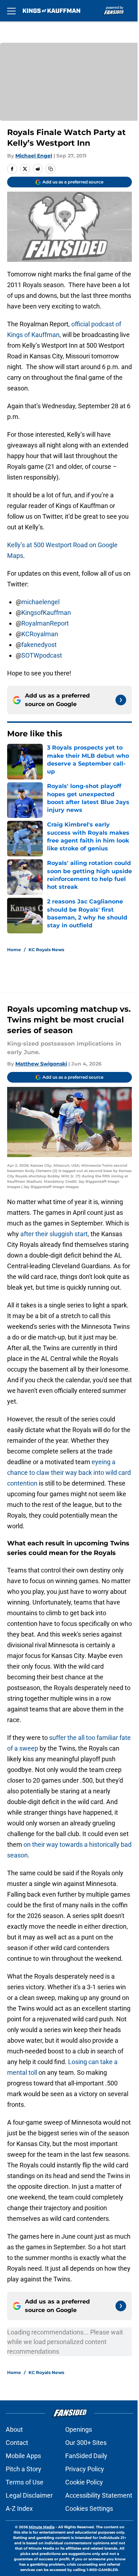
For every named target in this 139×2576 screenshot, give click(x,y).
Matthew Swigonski (41, 1064)
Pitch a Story (24, 2469)
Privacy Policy (85, 2469)
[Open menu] (11, 11)
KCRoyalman (40, 634)
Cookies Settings (89, 2508)
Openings (79, 2429)
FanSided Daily (86, 2456)
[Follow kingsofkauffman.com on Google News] (121, 700)
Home (14, 950)
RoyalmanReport (45, 623)
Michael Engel (34, 156)
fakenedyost (39, 645)
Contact (17, 2443)
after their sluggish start (54, 1234)
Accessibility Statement (99, 2495)
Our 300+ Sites (86, 2443)
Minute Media (42, 2527)
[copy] (51, 169)
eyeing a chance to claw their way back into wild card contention (69, 1473)
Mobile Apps (23, 2456)
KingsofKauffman (46, 613)
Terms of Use (25, 2482)
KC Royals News (46, 950)
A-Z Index (19, 2508)
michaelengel (40, 602)
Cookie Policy (84, 2482)
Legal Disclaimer (29, 2495)
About (14, 2429)
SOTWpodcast (42, 655)
